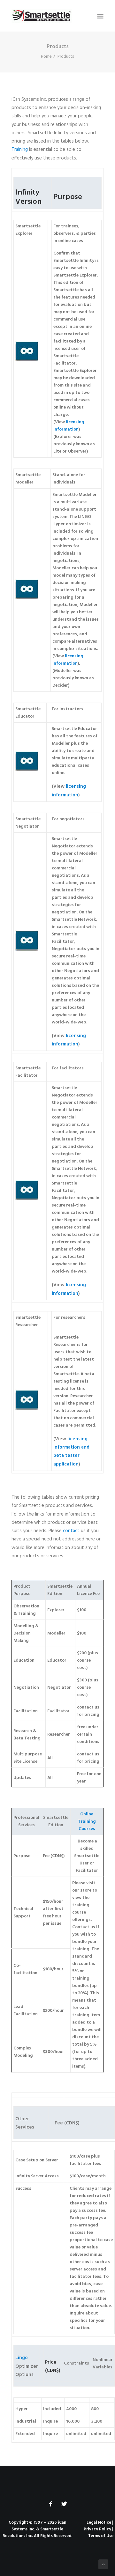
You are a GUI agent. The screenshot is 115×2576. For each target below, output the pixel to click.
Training (20, 150)
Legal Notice (99, 2523)
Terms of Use (101, 2536)
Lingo (22, 2358)
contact (71, 1531)
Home (46, 57)
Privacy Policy (97, 2529)
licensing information (69, 426)
